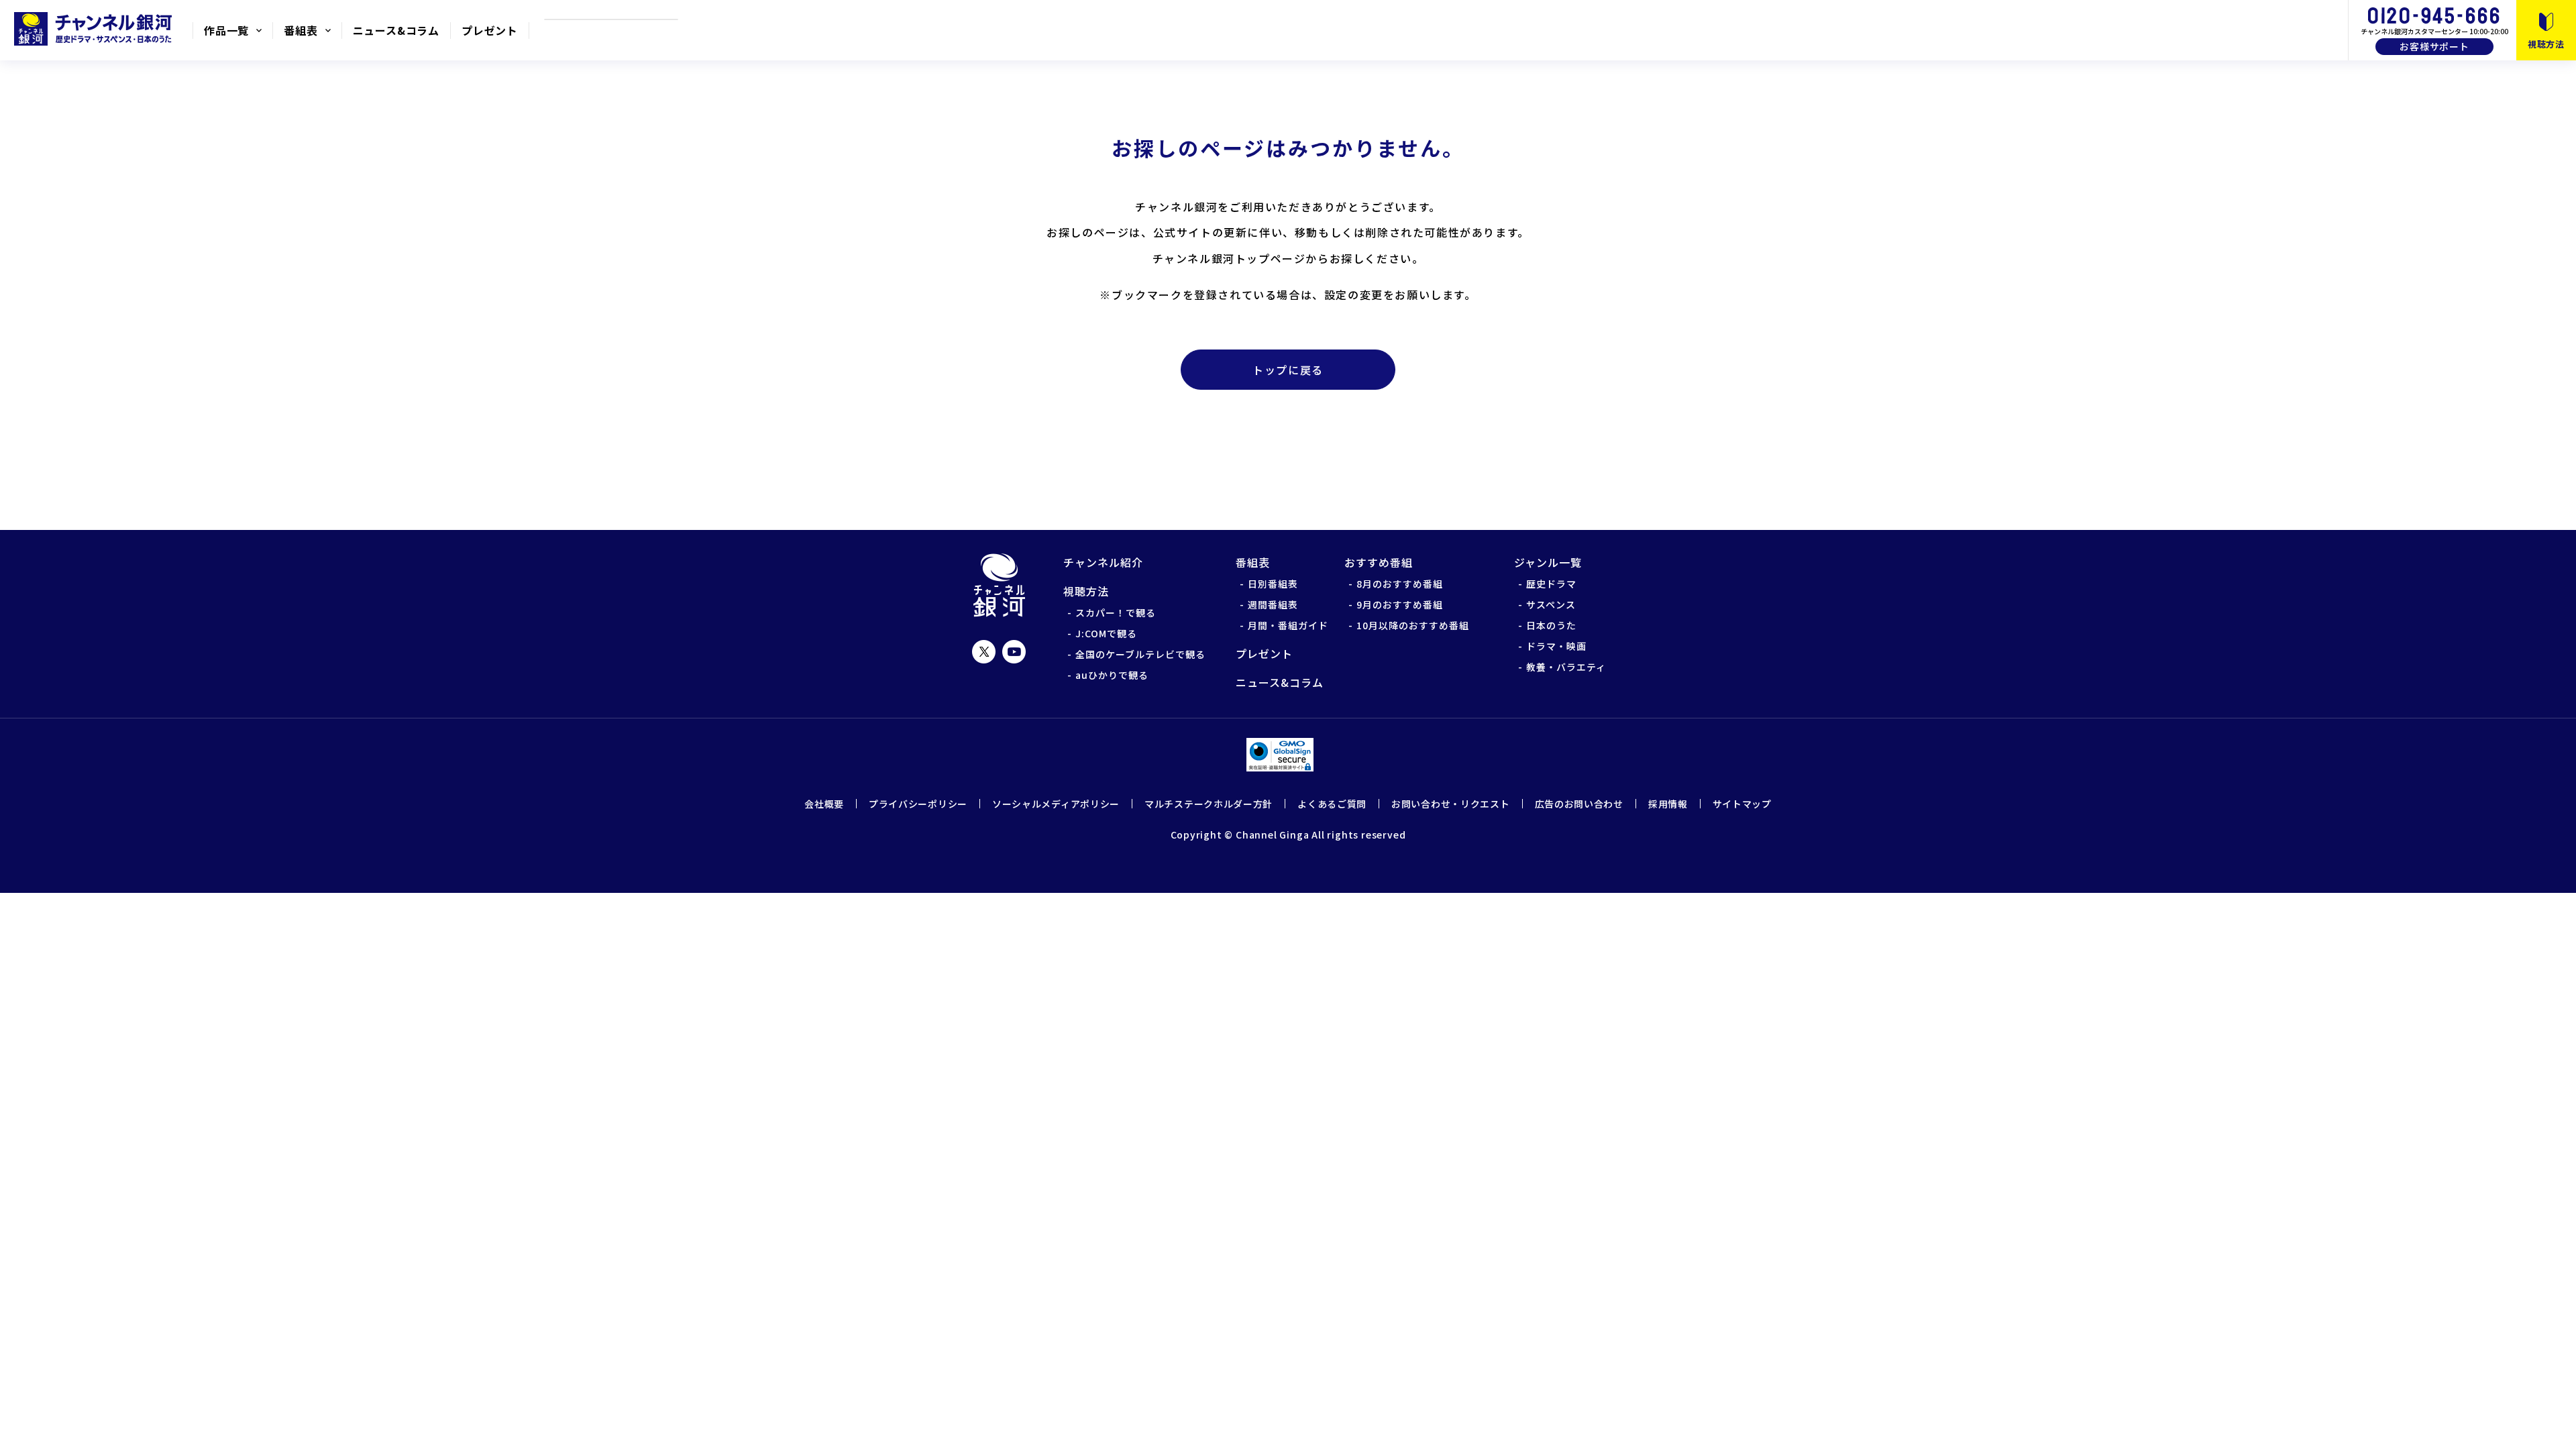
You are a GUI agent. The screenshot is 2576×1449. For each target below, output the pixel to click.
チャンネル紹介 (1103, 562)
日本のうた (1551, 625)
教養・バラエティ (1566, 667)
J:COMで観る (1106, 633)
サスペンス (1551, 604)
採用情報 (1668, 804)
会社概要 (824, 804)
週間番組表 (1273, 604)
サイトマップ (1742, 804)
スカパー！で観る (1116, 612)
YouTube (1014, 652)
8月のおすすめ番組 (1400, 584)
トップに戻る (1288, 370)
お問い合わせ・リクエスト (1450, 804)
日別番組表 (1273, 584)
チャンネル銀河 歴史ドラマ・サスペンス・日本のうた (96, 29)
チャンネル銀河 (999, 585)
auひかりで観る (1112, 675)
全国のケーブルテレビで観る (1140, 654)
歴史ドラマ (1551, 584)
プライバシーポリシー (918, 804)
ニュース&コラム (396, 30)
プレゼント (490, 30)
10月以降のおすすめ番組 (1413, 625)
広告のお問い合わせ (1579, 804)
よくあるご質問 (1332, 804)
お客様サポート (2434, 46)
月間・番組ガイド (1288, 625)
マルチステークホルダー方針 (1209, 804)
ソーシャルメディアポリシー (1056, 804)
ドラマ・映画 (1556, 646)
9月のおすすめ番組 (1400, 604)
